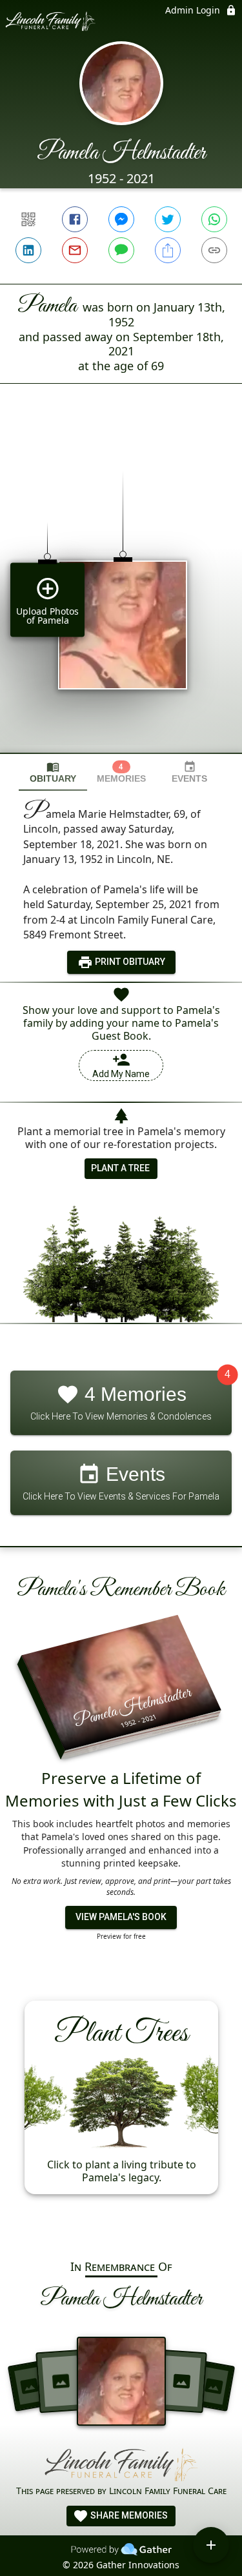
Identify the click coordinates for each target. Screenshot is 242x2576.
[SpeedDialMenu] (211, 2545)
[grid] (121, 590)
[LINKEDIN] (28, 250)
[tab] (53, 772)
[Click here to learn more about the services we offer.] (121, 2465)
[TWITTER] (168, 219)
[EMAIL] (75, 250)
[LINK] (214, 250)
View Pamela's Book (121, 1917)
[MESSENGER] (121, 219)
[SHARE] (168, 250)
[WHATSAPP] (214, 219)
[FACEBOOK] (75, 219)
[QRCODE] (28, 219)
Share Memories (128, 2515)
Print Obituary (129, 962)
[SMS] (121, 250)
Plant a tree (120, 1168)
